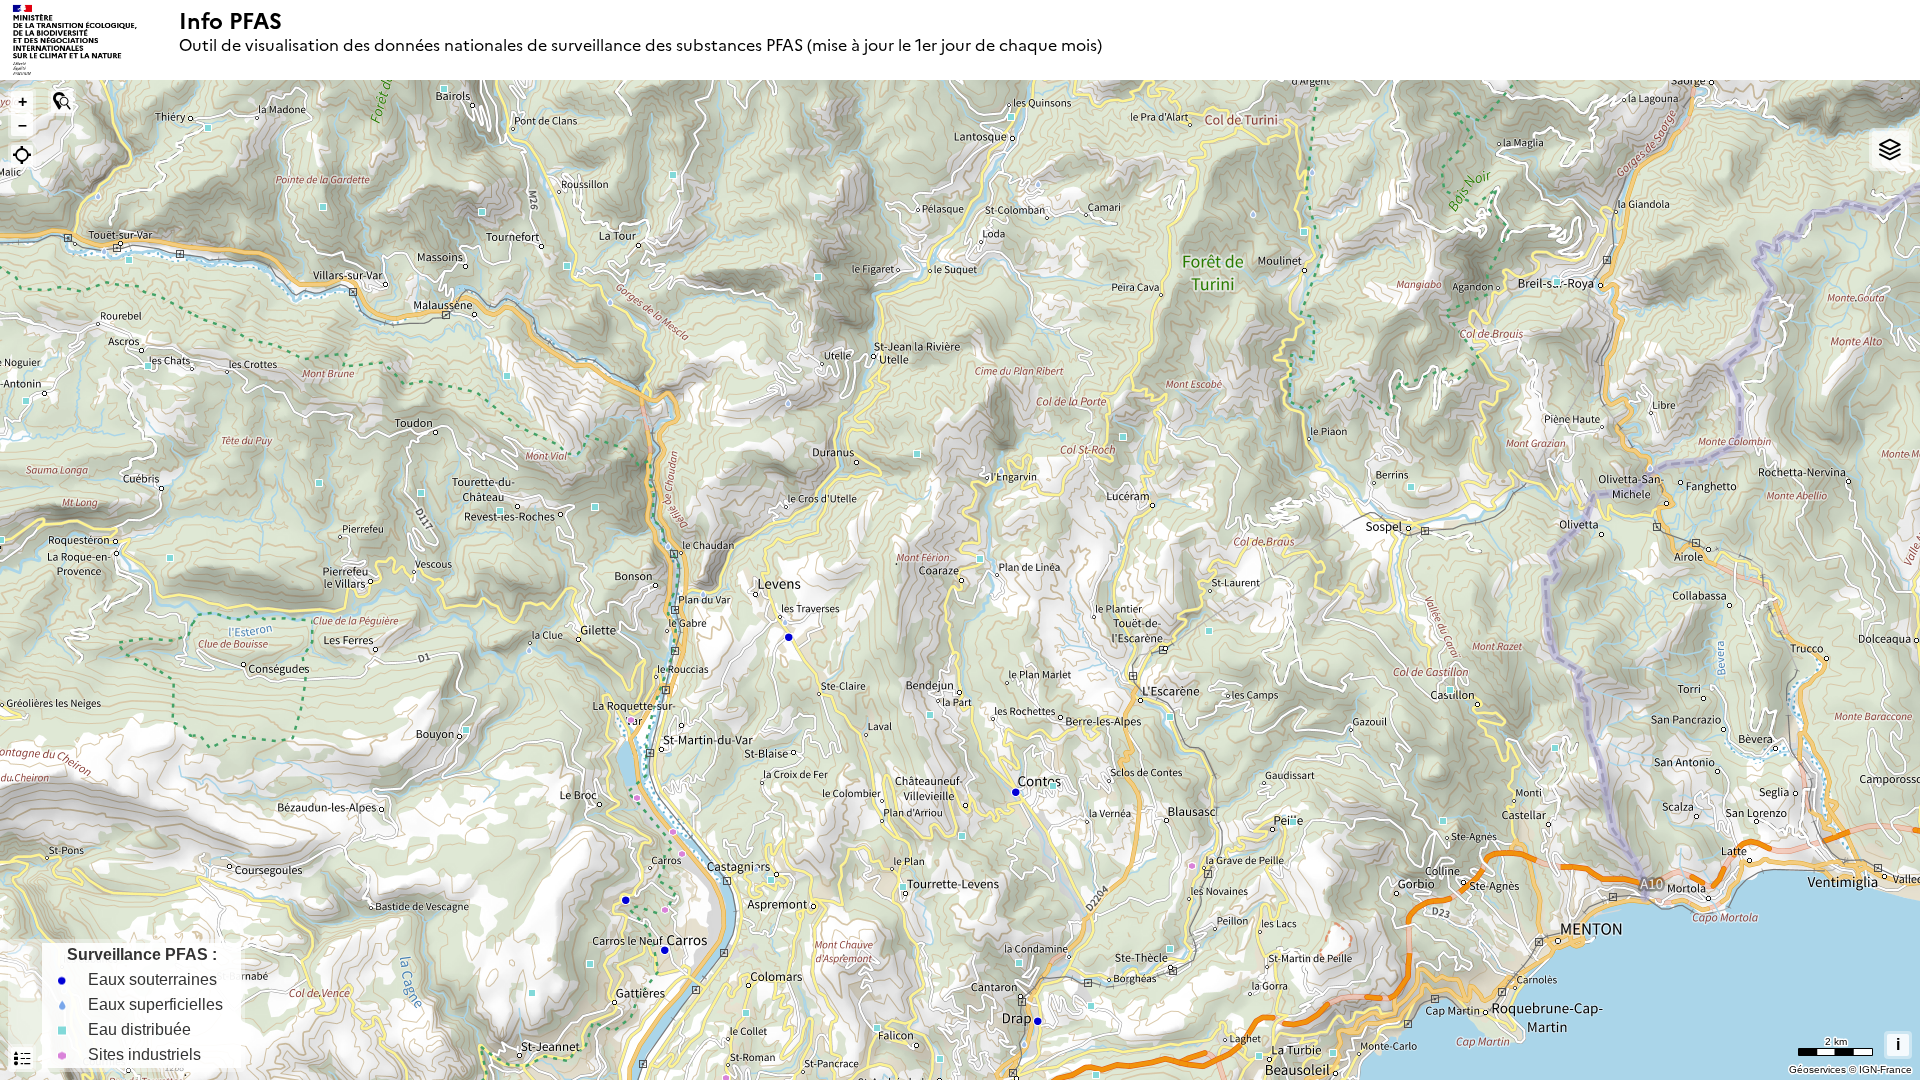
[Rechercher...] (62, 102)
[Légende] (22, 1058)
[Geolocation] (22, 156)
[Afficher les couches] (1890, 149)
